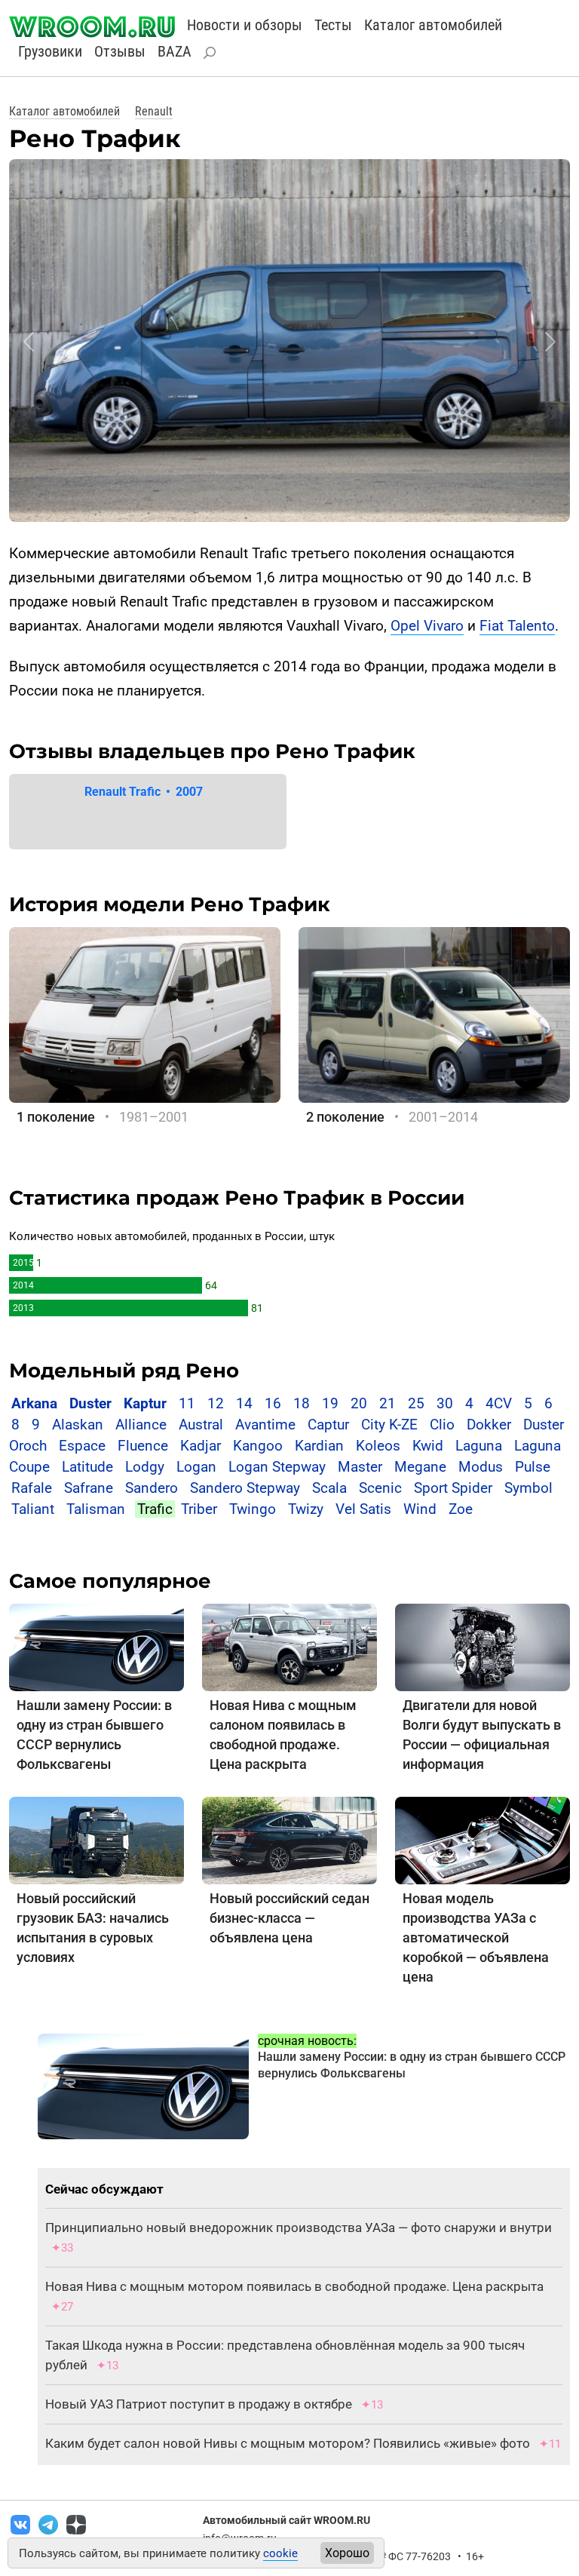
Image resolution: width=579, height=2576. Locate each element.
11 (187, 1403)
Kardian (319, 1446)
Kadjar (201, 1446)
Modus (481, 1467)
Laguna (479, 1446)
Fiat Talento (517, 626)
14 (244, 1403)
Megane (420, 1467)
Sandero (152, 1488)
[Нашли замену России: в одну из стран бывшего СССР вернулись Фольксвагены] (96, 1646)
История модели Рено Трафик (170, 904)
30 (445, 1403)
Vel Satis (363, 1509)
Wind (420, 1509)
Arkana (34, 1403)
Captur (328, 1425)
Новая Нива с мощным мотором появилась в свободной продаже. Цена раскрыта (294, 2286)
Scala (329, 1488)
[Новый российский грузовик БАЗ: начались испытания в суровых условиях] (96, 1839)
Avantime (265, 1425)
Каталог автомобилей (433, 25)
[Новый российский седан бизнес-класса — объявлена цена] (289, 1839)
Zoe (461, 1509)
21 (388, 1403)
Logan (196, 1467)
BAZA (175, 51)
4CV (499, 1403)
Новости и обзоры (245, 25)
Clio (442, 1425)
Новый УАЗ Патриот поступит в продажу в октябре (199, 2404)
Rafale (32, 1488)
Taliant (33, 1509)
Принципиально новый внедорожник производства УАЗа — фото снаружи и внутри (299, 2228)
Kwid (428, 1446)
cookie (280, 2553)
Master (360, 1467)
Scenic (380, 1488)
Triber (199, 1509)
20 (359, 1403)
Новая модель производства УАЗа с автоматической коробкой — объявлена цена (476, 1937)
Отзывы (120, 51)
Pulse (533, 1467)
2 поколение (345, 1117)
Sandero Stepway (245, 1488)
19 (330, 1403)
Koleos (378, 1446)
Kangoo (258, 1446)
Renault (154, 111)
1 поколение (56, 1117)
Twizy (306, 1509)
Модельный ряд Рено (124, 1371)
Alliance (141, 1425)
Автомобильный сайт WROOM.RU (286, 2520)
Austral (201, 1425)
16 (273, 1403)
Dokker (489, 1425)
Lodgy (145, 1467)
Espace (82, 1446)
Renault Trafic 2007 (144, 792)
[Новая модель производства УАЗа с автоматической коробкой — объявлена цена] (482, 1839)
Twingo (253, 1509)
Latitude (87, 1467)
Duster (90, 1403)
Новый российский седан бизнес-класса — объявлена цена (289, 1918)
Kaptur (145, 1403)
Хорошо (347, 2553)
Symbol (528, 1488)
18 (302, 1403)
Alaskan (78, 1425)
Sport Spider (453, 1488)
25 (416, 1403)
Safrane (89, 1488)
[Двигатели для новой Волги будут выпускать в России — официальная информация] (482, 1646)
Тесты (333, 25)
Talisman (96, 1509)
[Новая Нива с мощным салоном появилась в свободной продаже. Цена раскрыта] (289, 1646)
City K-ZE (389, 1425)
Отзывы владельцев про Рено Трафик (212, 751)
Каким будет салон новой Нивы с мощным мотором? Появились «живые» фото (288, 2443)
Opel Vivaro (427, 626)
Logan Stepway (277, 1467)
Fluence (143, 1446)
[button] (29, 342)
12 (216, 1403)
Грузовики (50, 51)
